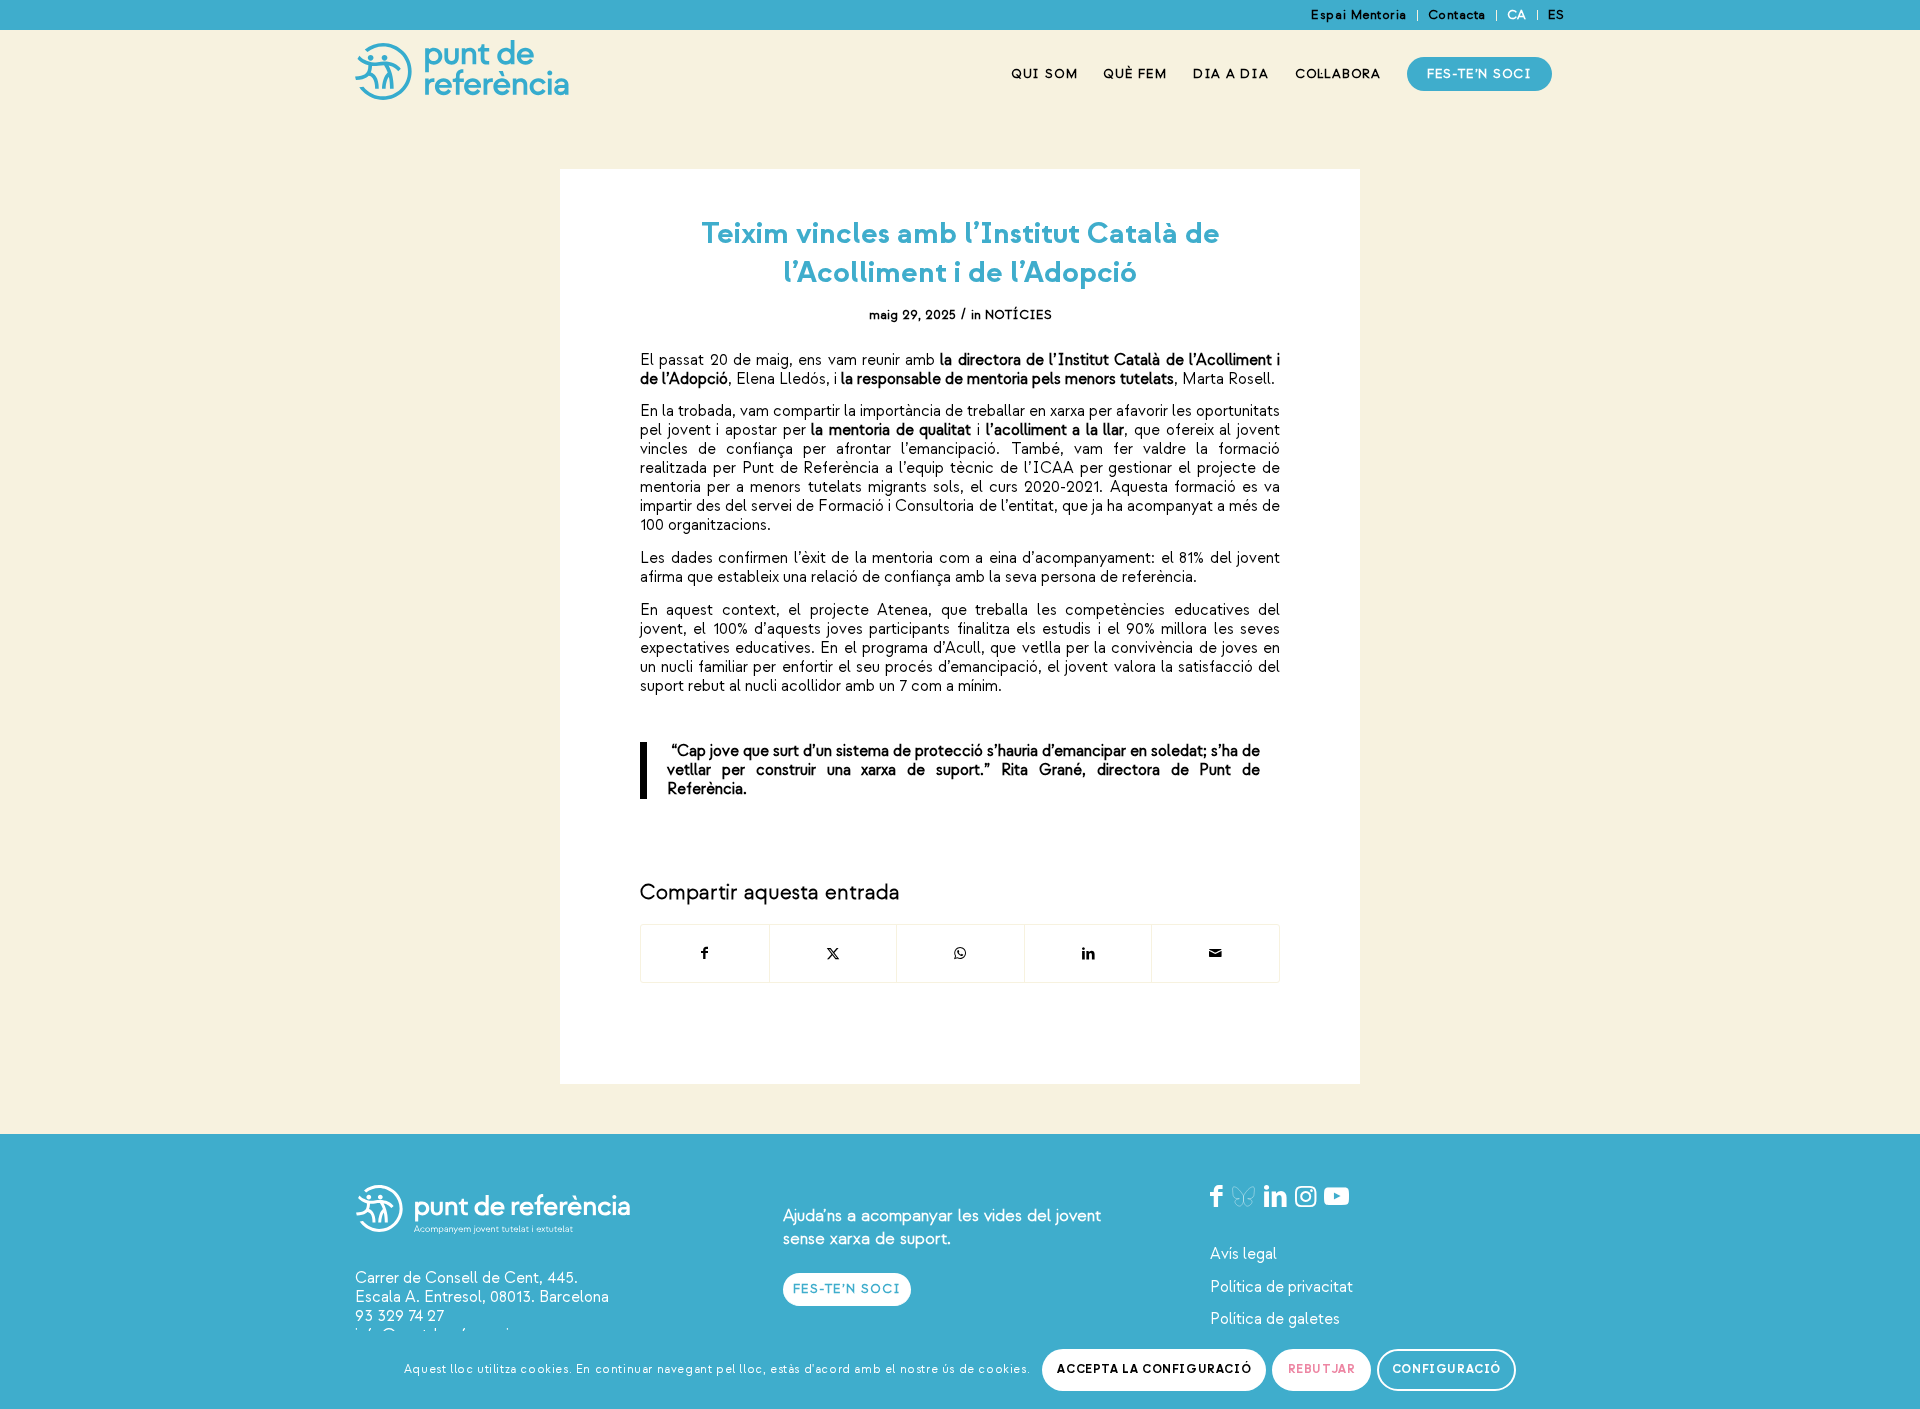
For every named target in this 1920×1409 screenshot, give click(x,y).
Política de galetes (1275, 1319)
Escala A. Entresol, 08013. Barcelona (482, 1297)
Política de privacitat (1281, 1287)
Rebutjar (1322, 1369)
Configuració (1446, 1369)
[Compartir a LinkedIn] (1088, 953)
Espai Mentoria (1358, 15)
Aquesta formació (1173, 487)
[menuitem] (1359, 15)
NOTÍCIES (1018, 315)
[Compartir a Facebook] (705, 953)
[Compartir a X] (833, 953)
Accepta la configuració (1154, 1369)
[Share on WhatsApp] (960, 953)
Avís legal (1243, 1254)
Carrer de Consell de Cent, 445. (466, 1278)
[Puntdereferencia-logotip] (462, 74)
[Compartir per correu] (1215, 953)
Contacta (1457, 15)
